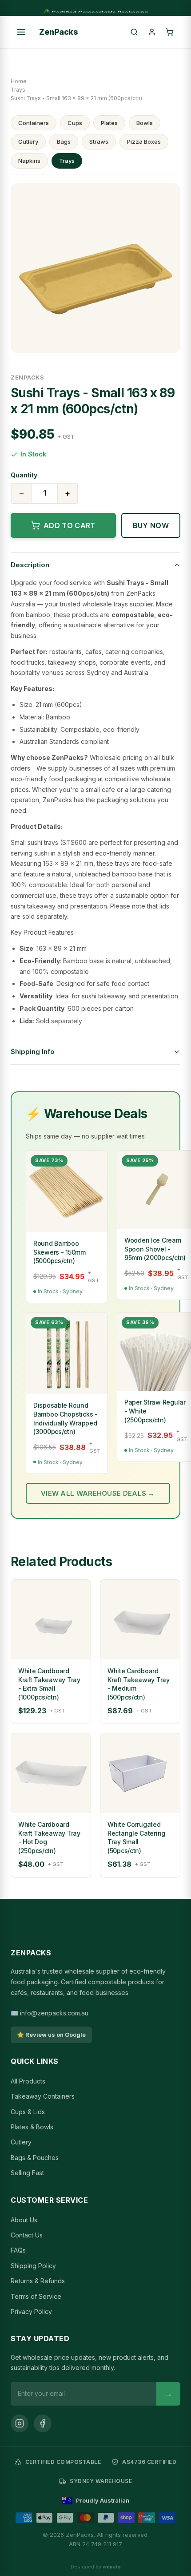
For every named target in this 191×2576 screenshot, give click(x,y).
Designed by (96, 2567)
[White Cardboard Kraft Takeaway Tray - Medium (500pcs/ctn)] (140, 1620)
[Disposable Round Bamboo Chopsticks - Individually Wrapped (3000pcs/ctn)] (67, 1353)
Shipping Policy (33, 2266)
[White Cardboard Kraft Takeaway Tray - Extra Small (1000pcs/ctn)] (51, 1620)
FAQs (18, 2250)
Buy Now (151, 525)
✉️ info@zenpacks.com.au (50, 2013)
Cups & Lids (28, 2112)
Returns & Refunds (38, 2281)
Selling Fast (27, 2173)
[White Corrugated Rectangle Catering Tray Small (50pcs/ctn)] (140, 1773)
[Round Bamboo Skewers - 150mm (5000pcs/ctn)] (67, 1191)
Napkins (29, 161)
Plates (109, 123)
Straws (99, 141)
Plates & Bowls (32, 2127)
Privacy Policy (31, 2312)
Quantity (24, 475)
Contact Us (27, 2235)
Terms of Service (36, 2296)
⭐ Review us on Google (51, 2035)
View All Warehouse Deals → (98, 1493)
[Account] (152, 32)
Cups (75, 123)
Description (30, 565)
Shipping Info (33, 1052)
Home (19, 81)
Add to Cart (70, 525)
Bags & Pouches (35, 2158)
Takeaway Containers (43, 2096)
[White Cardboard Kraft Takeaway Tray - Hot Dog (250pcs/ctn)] (51, 1773)
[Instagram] (20, 2423)
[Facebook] (43, 2423)
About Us (24, 2220)
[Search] (134, 32)
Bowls (145, 123)
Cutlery (28, 141)
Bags (64, 141)
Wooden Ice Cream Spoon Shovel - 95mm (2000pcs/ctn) (155, 1249)
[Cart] (170, 32)
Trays (18, 90)
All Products (28, 2081)
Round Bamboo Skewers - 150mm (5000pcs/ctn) (60, 1252)
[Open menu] (21, 32)
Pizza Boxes (144, 141)
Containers (34, 123)
